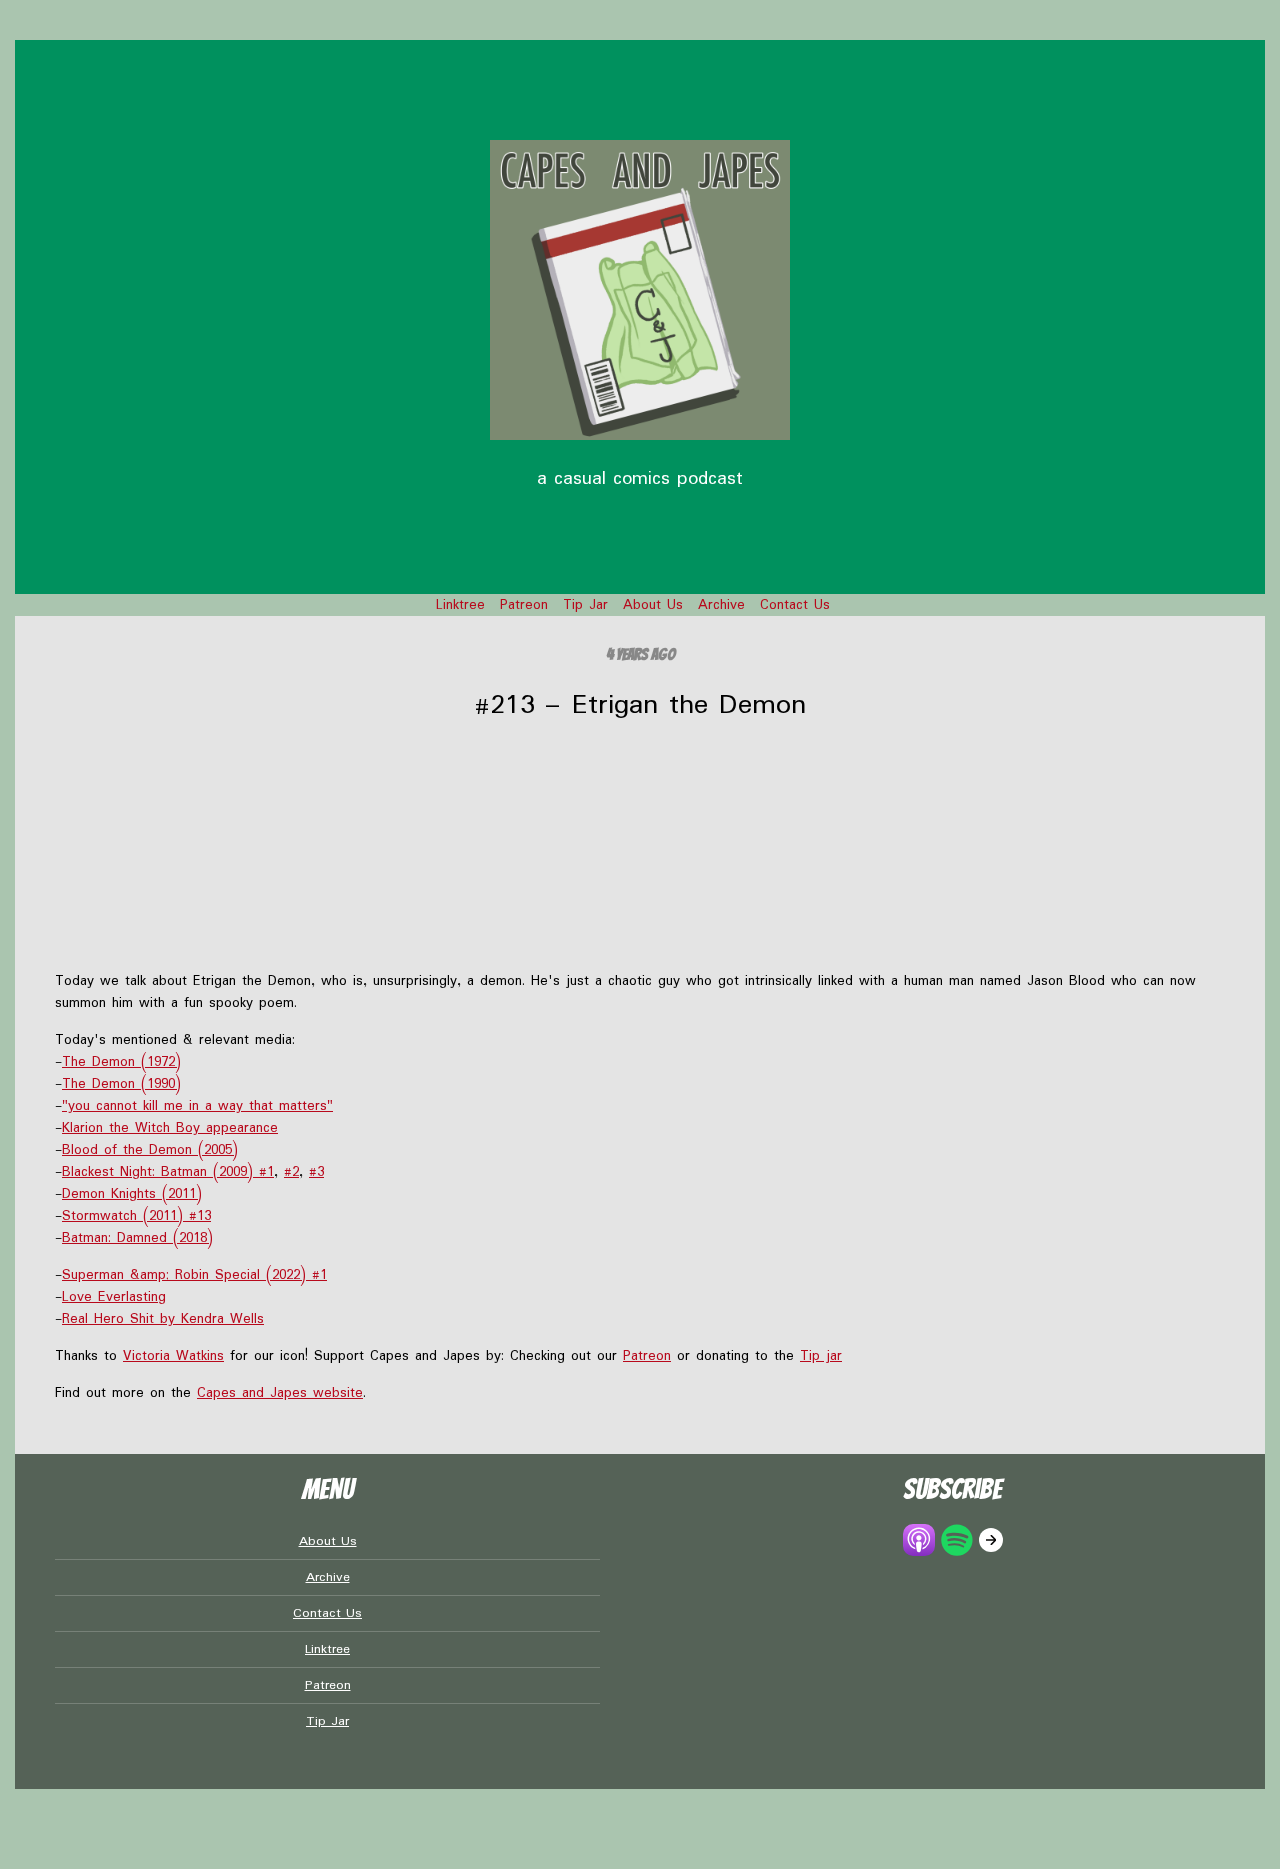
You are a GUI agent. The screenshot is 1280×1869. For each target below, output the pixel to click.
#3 (316, 1172)
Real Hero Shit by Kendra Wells (163, 1319)
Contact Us (795, 605)
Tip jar (821, 1356)
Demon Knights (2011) (132, 1194)
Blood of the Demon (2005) (150, 1150)
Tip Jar (585, 605)
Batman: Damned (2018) (137, 1238)
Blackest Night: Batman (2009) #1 (168, 1172)
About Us (653, 605)
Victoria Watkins (173, 1356)
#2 (291, 1172)
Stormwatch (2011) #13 (136, 1216)
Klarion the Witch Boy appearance (170, 1128)
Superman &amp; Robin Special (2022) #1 (194, 1275)
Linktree (460, 605)
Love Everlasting (114, 1297)
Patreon (524, 605)
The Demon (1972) (121, 1062)
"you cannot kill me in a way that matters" (197, 1106)
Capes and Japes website (280, 1393)
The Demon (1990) (121, 1084)
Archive (721, 605)
